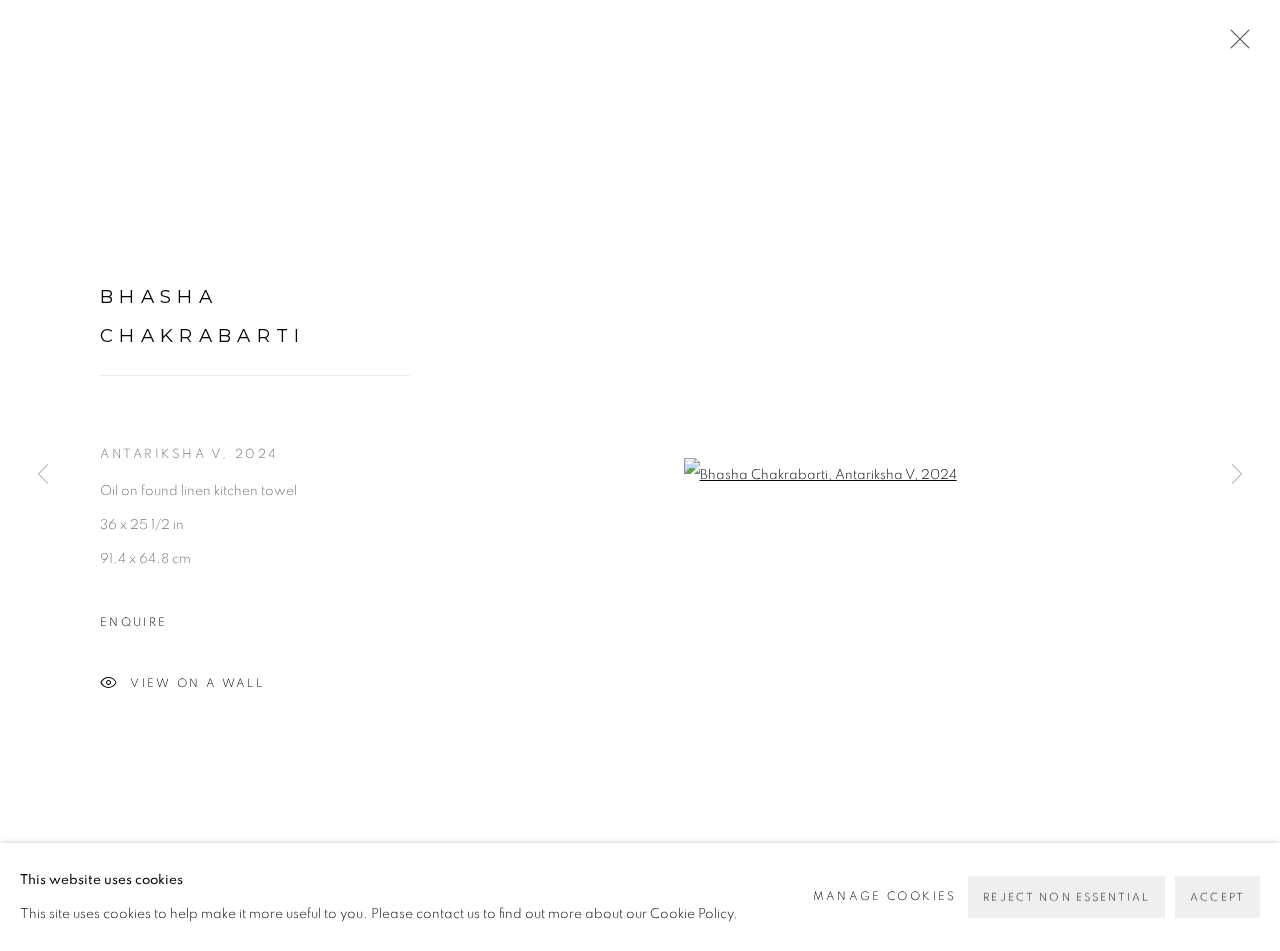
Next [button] (1237, 476)
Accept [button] (1217, 897)
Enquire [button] (133, 622)
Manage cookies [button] (885, 896)
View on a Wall (197, 683)
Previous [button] (43, 476)
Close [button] (1235, 45)
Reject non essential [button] (1066, 897)
